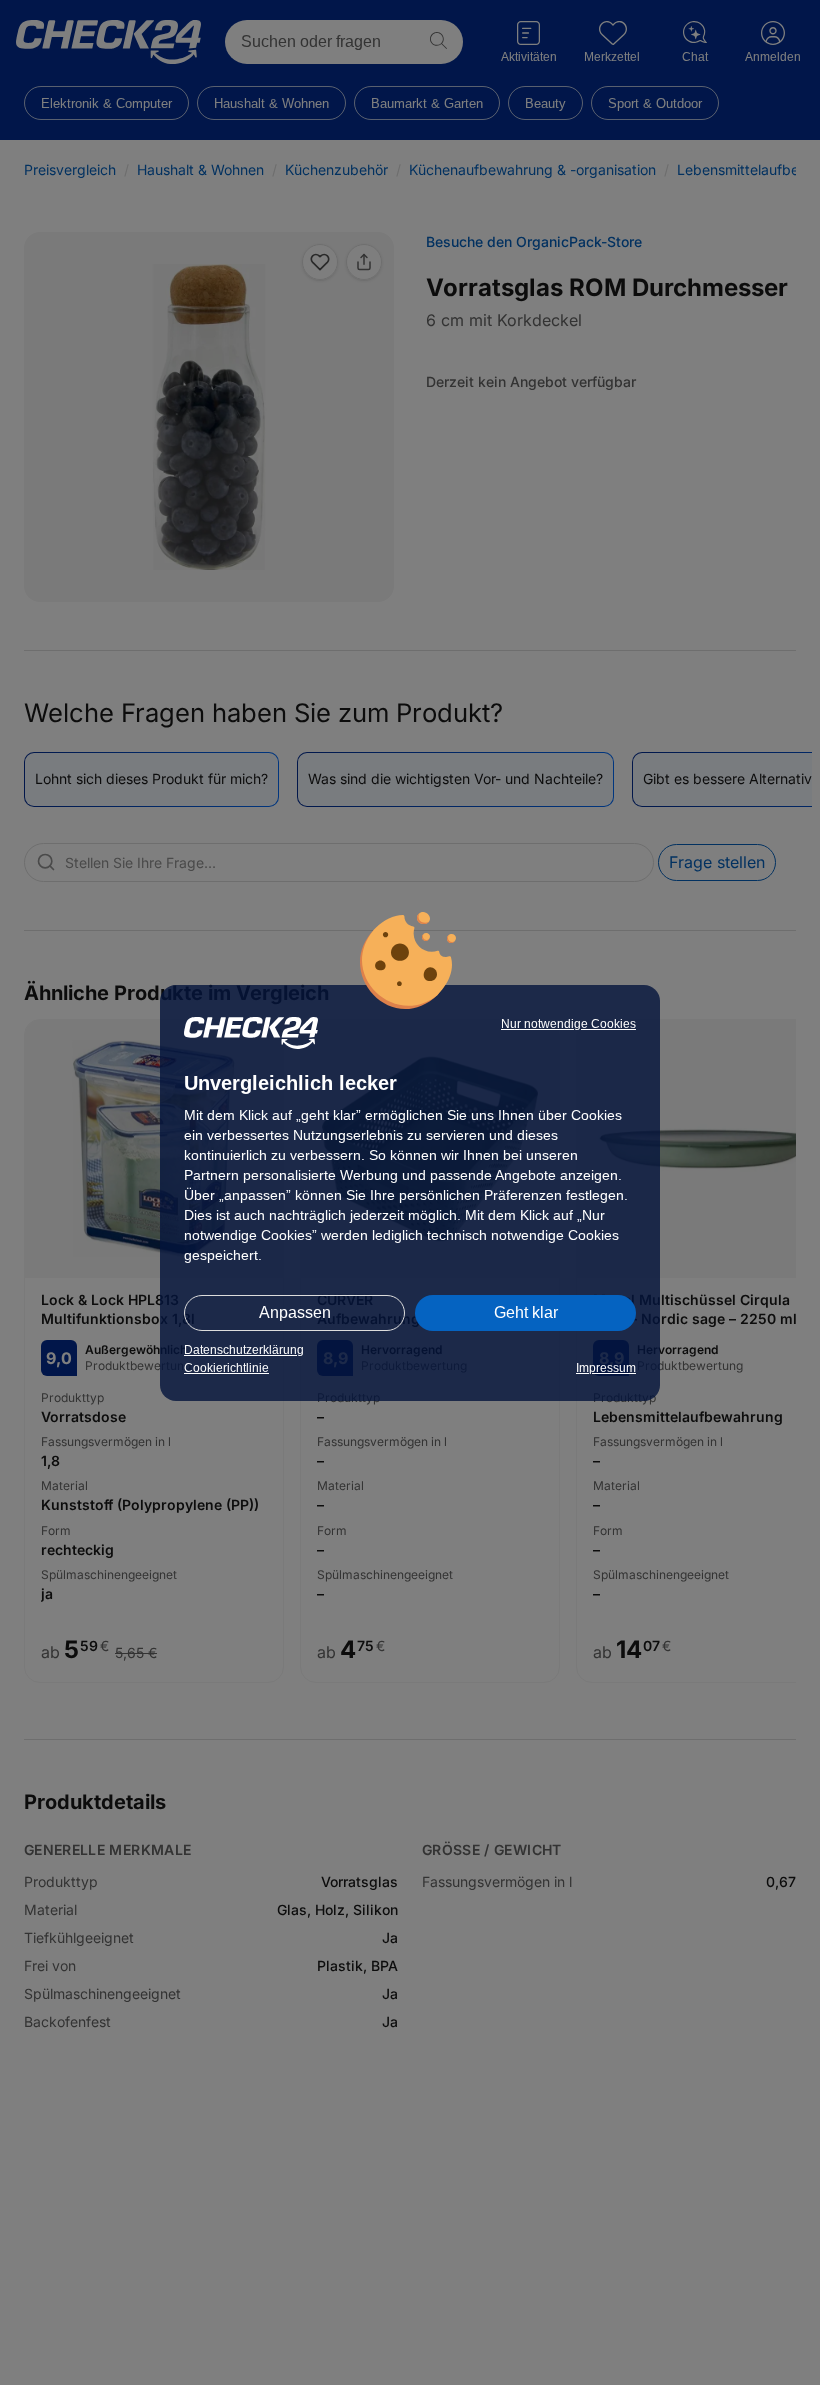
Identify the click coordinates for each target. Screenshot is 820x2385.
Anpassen (295, 1312)
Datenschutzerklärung (244, 1350)
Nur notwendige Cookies (568, 1024)
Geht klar (526, 1312)
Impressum (606, 1368)
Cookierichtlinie (226, 1368)
